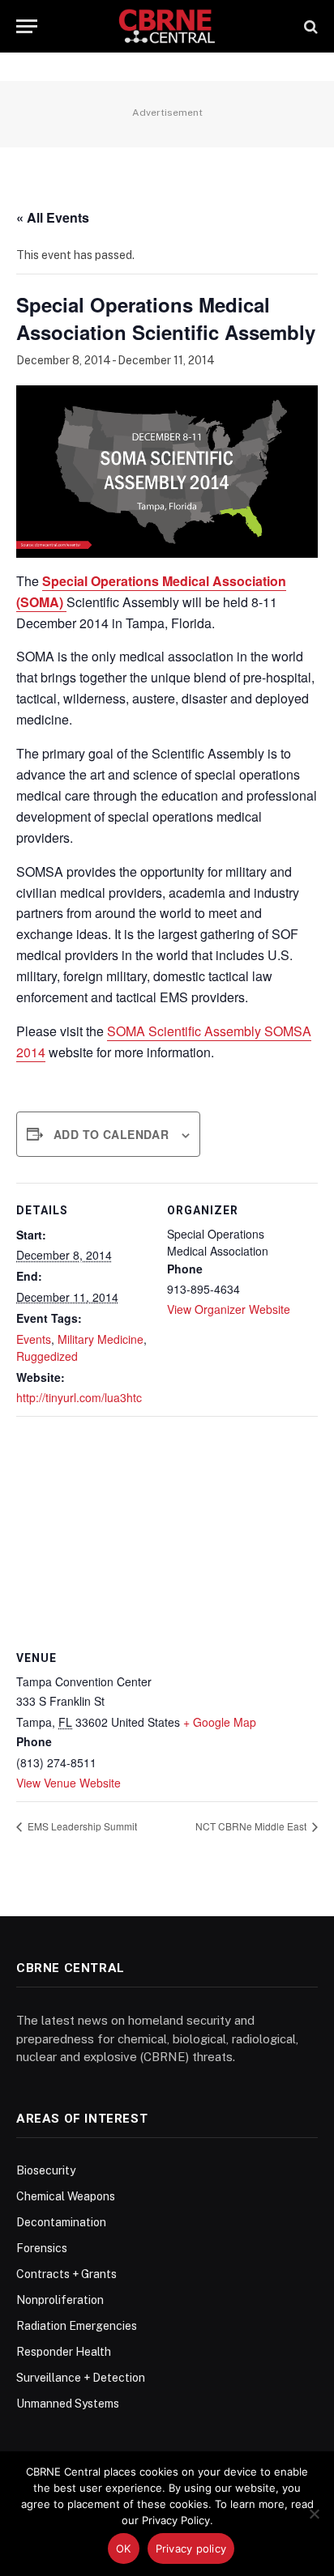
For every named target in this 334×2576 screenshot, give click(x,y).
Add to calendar (111, 1134)
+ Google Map (220, 1722)
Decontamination (61, 2222)
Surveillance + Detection (81, 2378)
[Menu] (27, 26)
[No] (314, 2514)
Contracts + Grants (66, 2274)
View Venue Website (69, 1783)
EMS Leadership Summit (81, 1826)
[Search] (309, 26)
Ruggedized (47, 1356)
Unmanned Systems (68, 2404)
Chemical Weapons (66, 2196)
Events (34, 1339)
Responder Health (64, 2352)
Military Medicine (101, 1339)
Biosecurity (46, 2170)
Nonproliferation (60, 2300)
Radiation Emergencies (77, 2326)
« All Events (53, 217)
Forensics (42, 2248)
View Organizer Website (229, 1309)
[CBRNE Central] (167, 26)
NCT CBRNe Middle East (252, 1826)
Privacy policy (191, 2548)
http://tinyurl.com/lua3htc (79, 1397)
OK (124, 2548)
